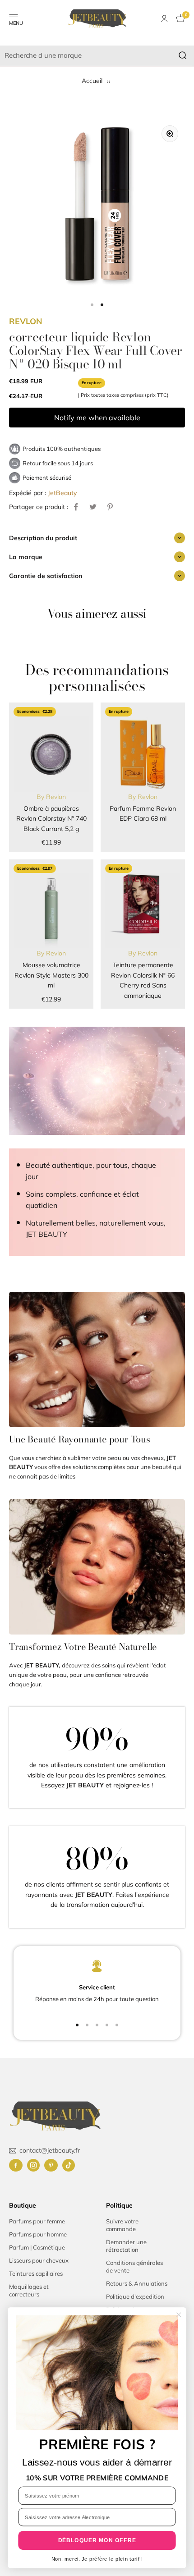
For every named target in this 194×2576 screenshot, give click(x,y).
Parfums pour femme (37, 2221)
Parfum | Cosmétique (37, 2247)
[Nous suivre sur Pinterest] (51, 2165)
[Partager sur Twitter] (93, 507)
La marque (26, 557)
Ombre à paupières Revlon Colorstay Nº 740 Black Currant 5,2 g (51, 819)
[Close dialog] (179, 2314)
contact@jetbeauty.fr (50, 2150)
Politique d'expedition (135, 2296)
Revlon (26, 321)
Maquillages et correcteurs (29, 2290)
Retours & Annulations (137, 2283)
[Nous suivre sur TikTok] (69, 2165)
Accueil (93, 81)
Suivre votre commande (122, 2225)
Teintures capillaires (36, 2273)
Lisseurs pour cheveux (39, 2260)
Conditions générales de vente (134, 2266)
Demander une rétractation (126, 2246)
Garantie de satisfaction (46, 576)
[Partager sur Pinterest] (110, 507)
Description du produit (43, 538)
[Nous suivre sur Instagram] (33, 2165)
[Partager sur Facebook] (76, 507)
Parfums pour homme (38, 2234)
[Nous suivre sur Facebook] (16, 2165)
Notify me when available (97, 418)
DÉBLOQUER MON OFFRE (97, 2540)
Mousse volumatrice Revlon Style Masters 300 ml (51, 975)
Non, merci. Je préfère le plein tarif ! (97, 2559)
